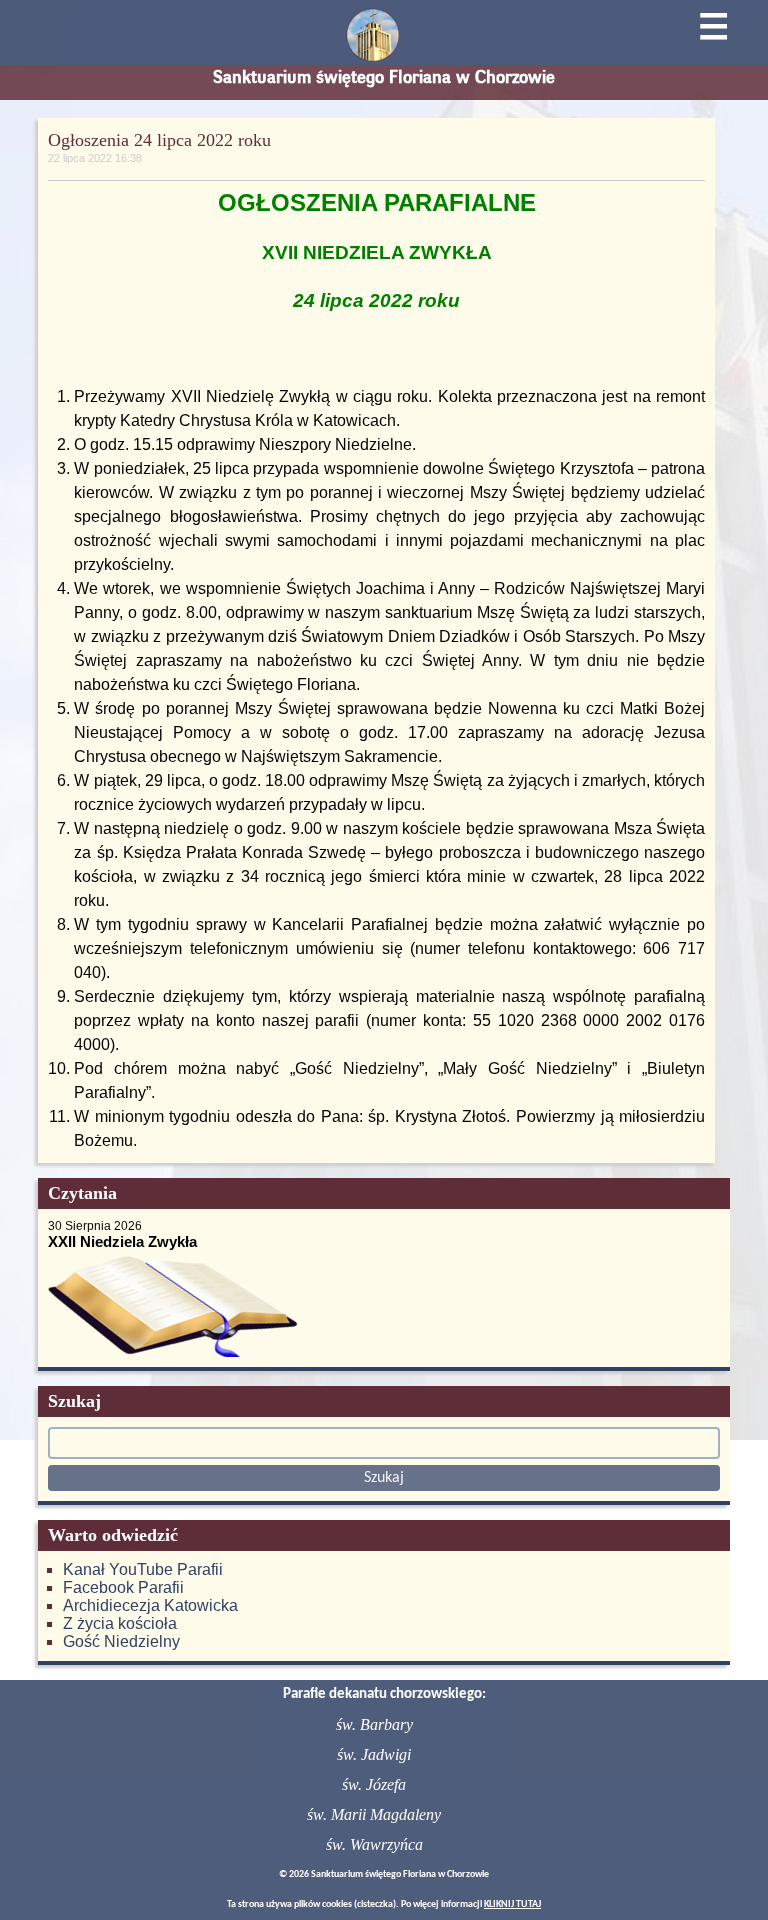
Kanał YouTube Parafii (143, 1569)
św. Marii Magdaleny (374, 1814)
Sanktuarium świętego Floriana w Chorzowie (384, 77)
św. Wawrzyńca (374, 1844)
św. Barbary (374, 1724)
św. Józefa (374, 1784)
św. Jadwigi (374, 1754)
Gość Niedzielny (121, 1641)
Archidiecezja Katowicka (150, 1605)
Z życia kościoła (120, 1623)
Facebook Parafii (123, 1587)
